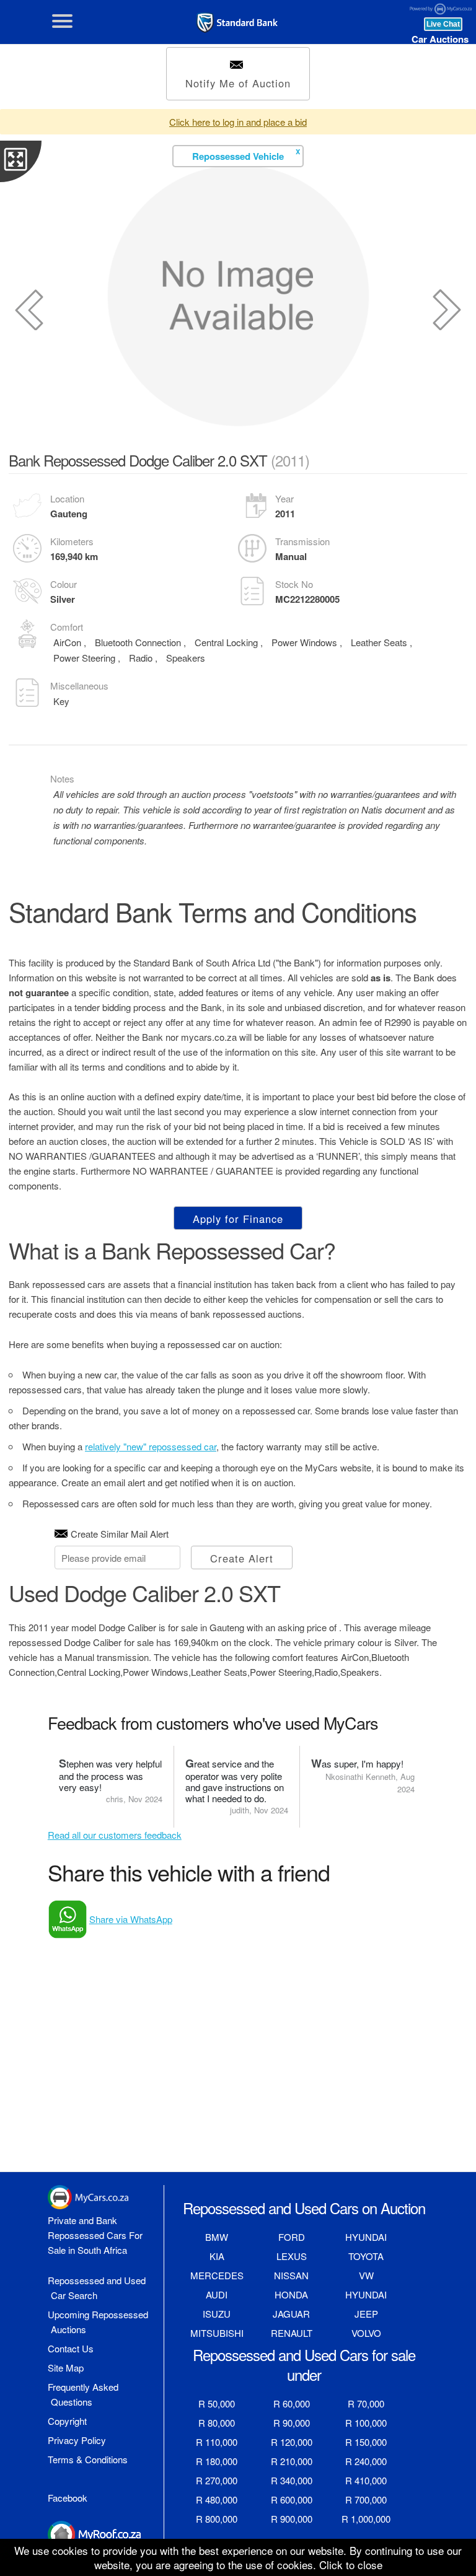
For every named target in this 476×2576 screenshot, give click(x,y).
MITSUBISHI (217, 2333)
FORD (292, 2237)
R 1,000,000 (366, 2519)
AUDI (217, 2294)
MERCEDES (217, 2275)
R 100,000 (366, 2423)
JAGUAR (291, 2314)
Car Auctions (440, 39)
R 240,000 (366, 2461)
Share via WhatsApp (131, 1919)
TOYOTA (366, 2256)
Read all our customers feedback (115, 1835)
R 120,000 (292, 2442)
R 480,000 (217, 2499)
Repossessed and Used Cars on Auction (304, 2208)
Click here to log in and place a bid (238, 122)
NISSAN (291, 2275)
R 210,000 (292, 2461)
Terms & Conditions (88, 2459)
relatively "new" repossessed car (151, 1446)
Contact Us (71, 2348)
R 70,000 (366, 2403)
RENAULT (292, 2333)
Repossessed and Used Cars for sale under (304, 2364)
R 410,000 (366, 2480)
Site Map (66, 2368)
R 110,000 (217, 2442)
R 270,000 (217, 2480)
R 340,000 (292, 2480)
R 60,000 (292, 2403)
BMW (217, 2237)
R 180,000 (217, 2461)
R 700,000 (366, 2499)
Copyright (67, 2421)
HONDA (291, 2294)
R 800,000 (217, 2519)
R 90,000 (292, 2423)
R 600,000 (292, 2499)
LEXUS (292, 2256)
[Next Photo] (447, 310)
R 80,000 (217, 2423)
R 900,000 (292, 2519)
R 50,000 (217, 2403)
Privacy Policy (77, 2440)
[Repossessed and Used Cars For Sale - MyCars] (238, 23)
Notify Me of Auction (238, 83)
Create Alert (242, 1558)
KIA (217, 2256)
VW (366, 2275)
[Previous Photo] (29, 310)
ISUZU (217, 2314)
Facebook (68, 2498)
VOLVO (366, 2333)
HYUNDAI (366, 2237)
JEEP (366, 2314)
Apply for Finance (238, 1219)
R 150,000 (366, 2442)
